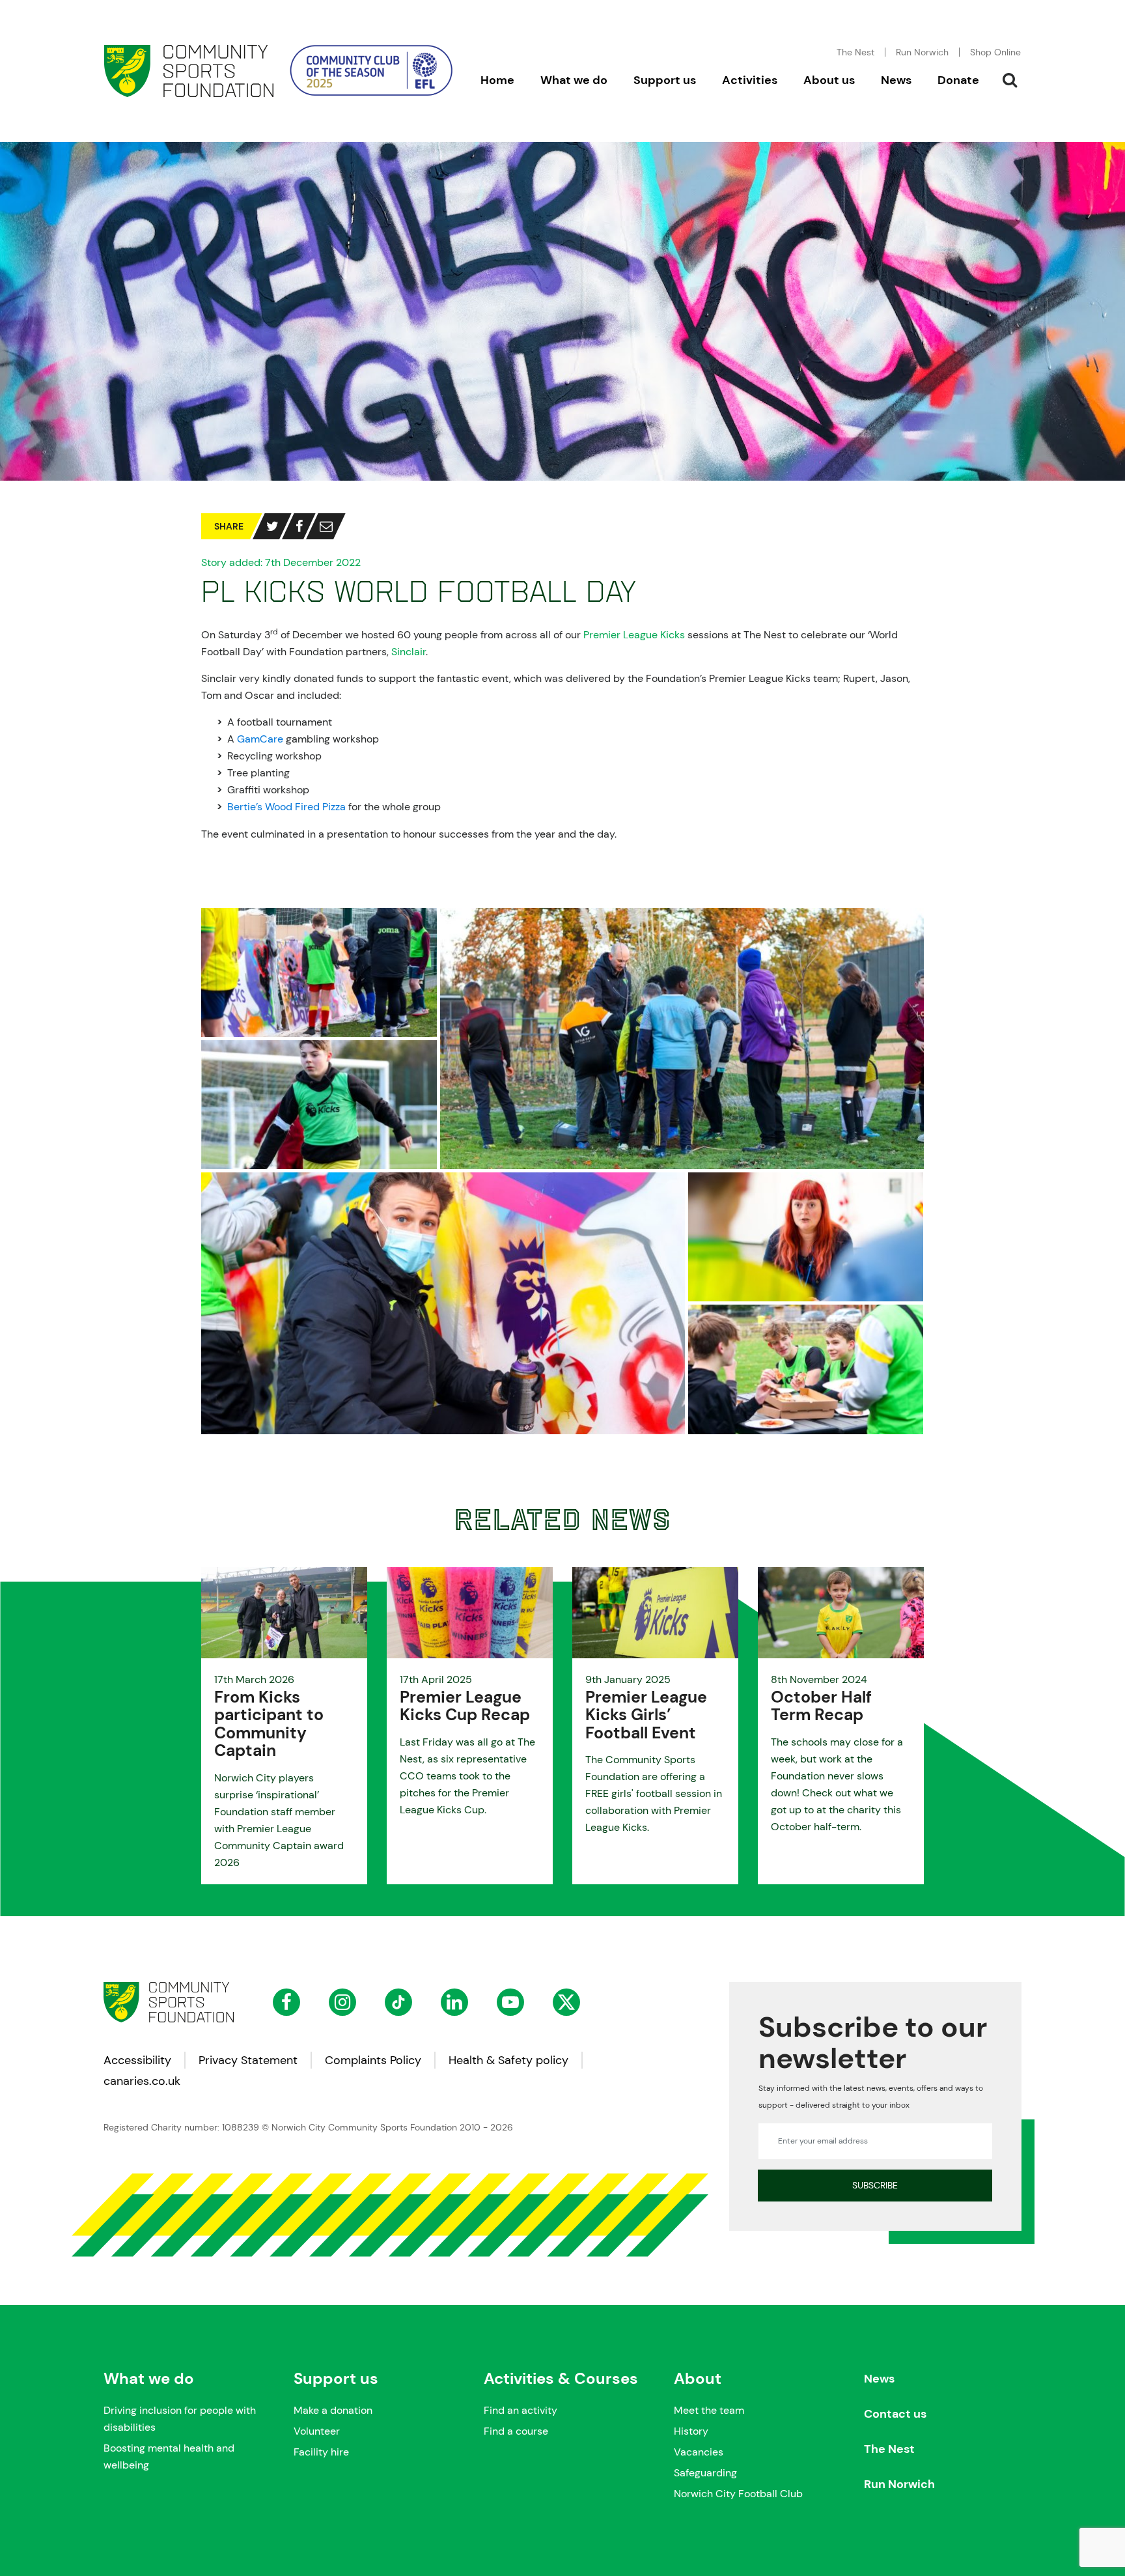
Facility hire (321, 2452)
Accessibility (137, 2060)
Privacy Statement (248, 2060)
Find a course (516, 2431)
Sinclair (409, 652)
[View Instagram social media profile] (342, 2002)
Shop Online (995, 52)
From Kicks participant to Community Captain (269, 1724)
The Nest (889, 2449)
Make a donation (333, 2410)
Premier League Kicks (634, 635)
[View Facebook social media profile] (286, 2002)
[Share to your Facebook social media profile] (299, 526)
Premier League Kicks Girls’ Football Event (646, 1715)
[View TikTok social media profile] (398, 2002)
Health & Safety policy (508, 2060)
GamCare (260, 739)
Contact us (895, 2414)
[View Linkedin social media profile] (454, 2002)
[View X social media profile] (566, 2002)
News (879, 2379)
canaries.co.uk (142, 2081)
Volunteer (317, 2431)
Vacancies (699, 2452)
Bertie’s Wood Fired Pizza (286, 807)
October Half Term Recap (821, 1706)
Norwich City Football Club (738, 2494)
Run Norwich (922, 52)
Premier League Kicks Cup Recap (465, 1706)
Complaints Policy (373, 2060)
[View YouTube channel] (510, 2002)
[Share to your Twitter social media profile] (272, 526)
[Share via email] (326, 526)
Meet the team (709, 2410)
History (691, 2431)
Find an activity (521, 2410)
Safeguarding (705, 2473)
